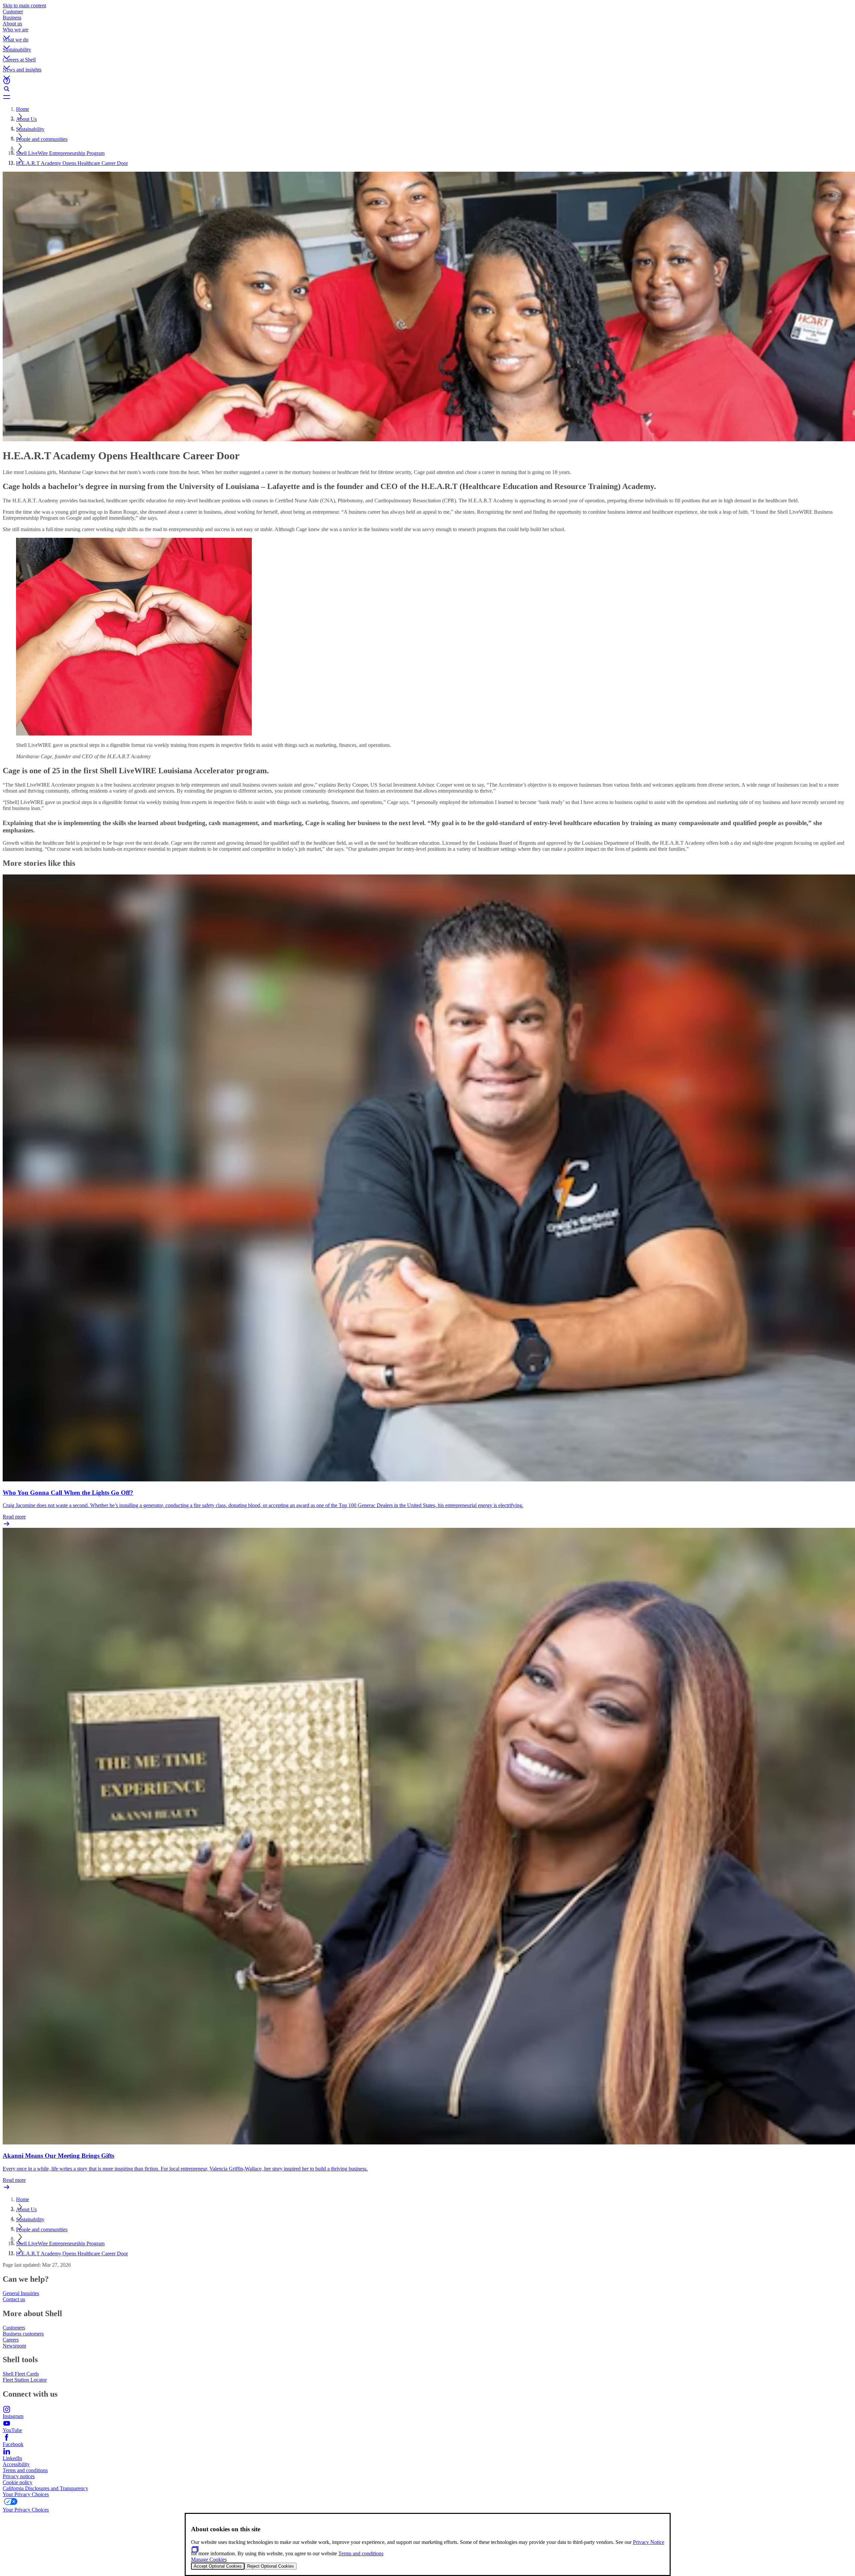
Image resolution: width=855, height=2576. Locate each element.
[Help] (427, 81)
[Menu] (427, 97)
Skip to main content (24, 6)
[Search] (427, 89)
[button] (427, 32)
